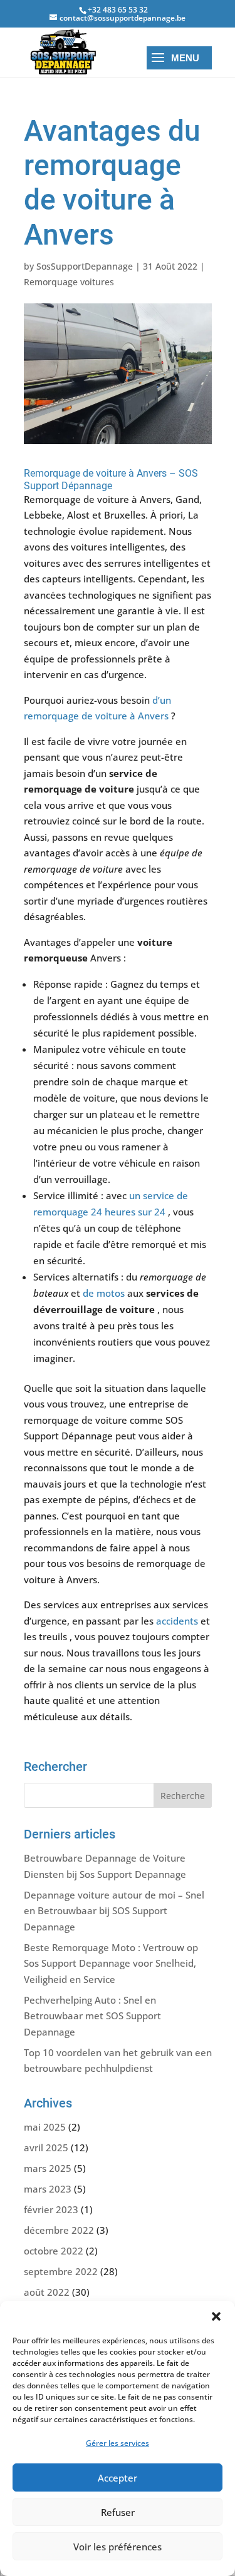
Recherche (183, 1796)
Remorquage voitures (69, 282)
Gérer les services (118, 2443)
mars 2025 (48, 2168)
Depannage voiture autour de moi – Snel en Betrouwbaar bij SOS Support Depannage (114, 1911)
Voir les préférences (118, 2547)
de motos (104, 1293)
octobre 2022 (54, 2251)
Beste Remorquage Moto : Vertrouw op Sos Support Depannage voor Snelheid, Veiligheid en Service (111, 1963)
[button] (216, 2316)
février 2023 (51, 2209)
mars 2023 (48, 2189)
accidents (177, 1621)
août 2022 (47, 2292)
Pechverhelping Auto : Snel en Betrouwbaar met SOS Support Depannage (92, 2016)
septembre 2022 (61, 2271)
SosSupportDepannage (85, 266)
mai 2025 (45, 2127)
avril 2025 (46, 2148)
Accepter (118, 2478)
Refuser (118, 2512)
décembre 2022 (59, 2230)
